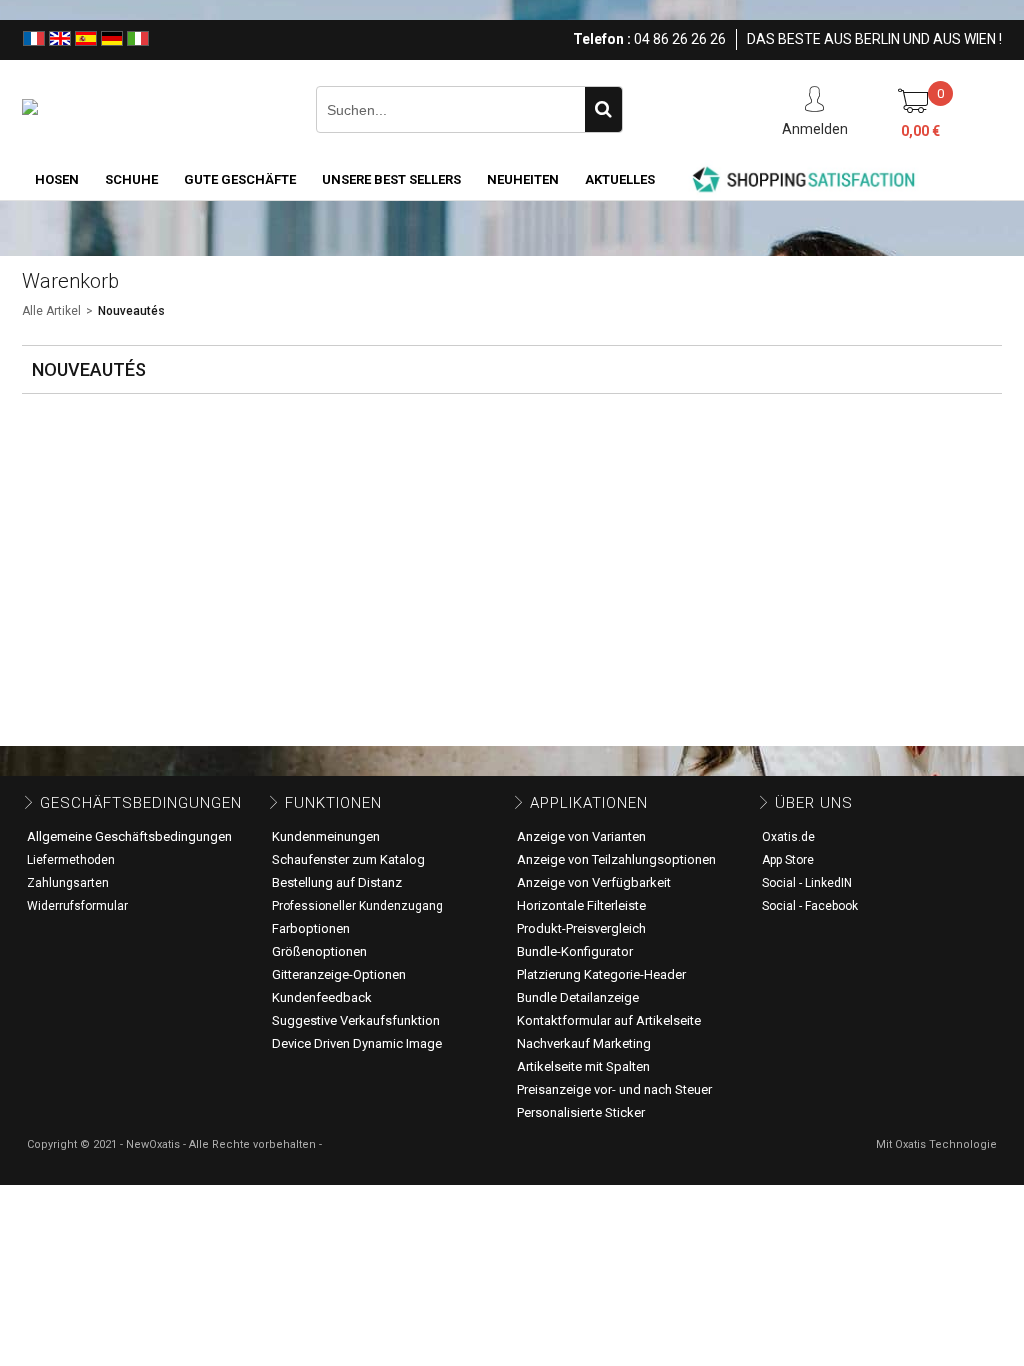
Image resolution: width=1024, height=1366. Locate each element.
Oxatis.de (788, 837)
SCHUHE (131, 179)
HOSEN (57, 179)
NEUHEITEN (523, 179)
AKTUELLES (620, 179)
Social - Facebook (810, 906)
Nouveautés (131, 311)
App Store (788, 860)
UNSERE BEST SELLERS (391, 179)
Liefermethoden (71, 860)
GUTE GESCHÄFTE (240, 179)
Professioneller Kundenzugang (357, 906)
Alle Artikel (51, 311)
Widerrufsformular (77, 906)
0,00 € (920, 131)
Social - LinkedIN (807, 883)
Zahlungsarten (68, 883)
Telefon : (602, 39)
